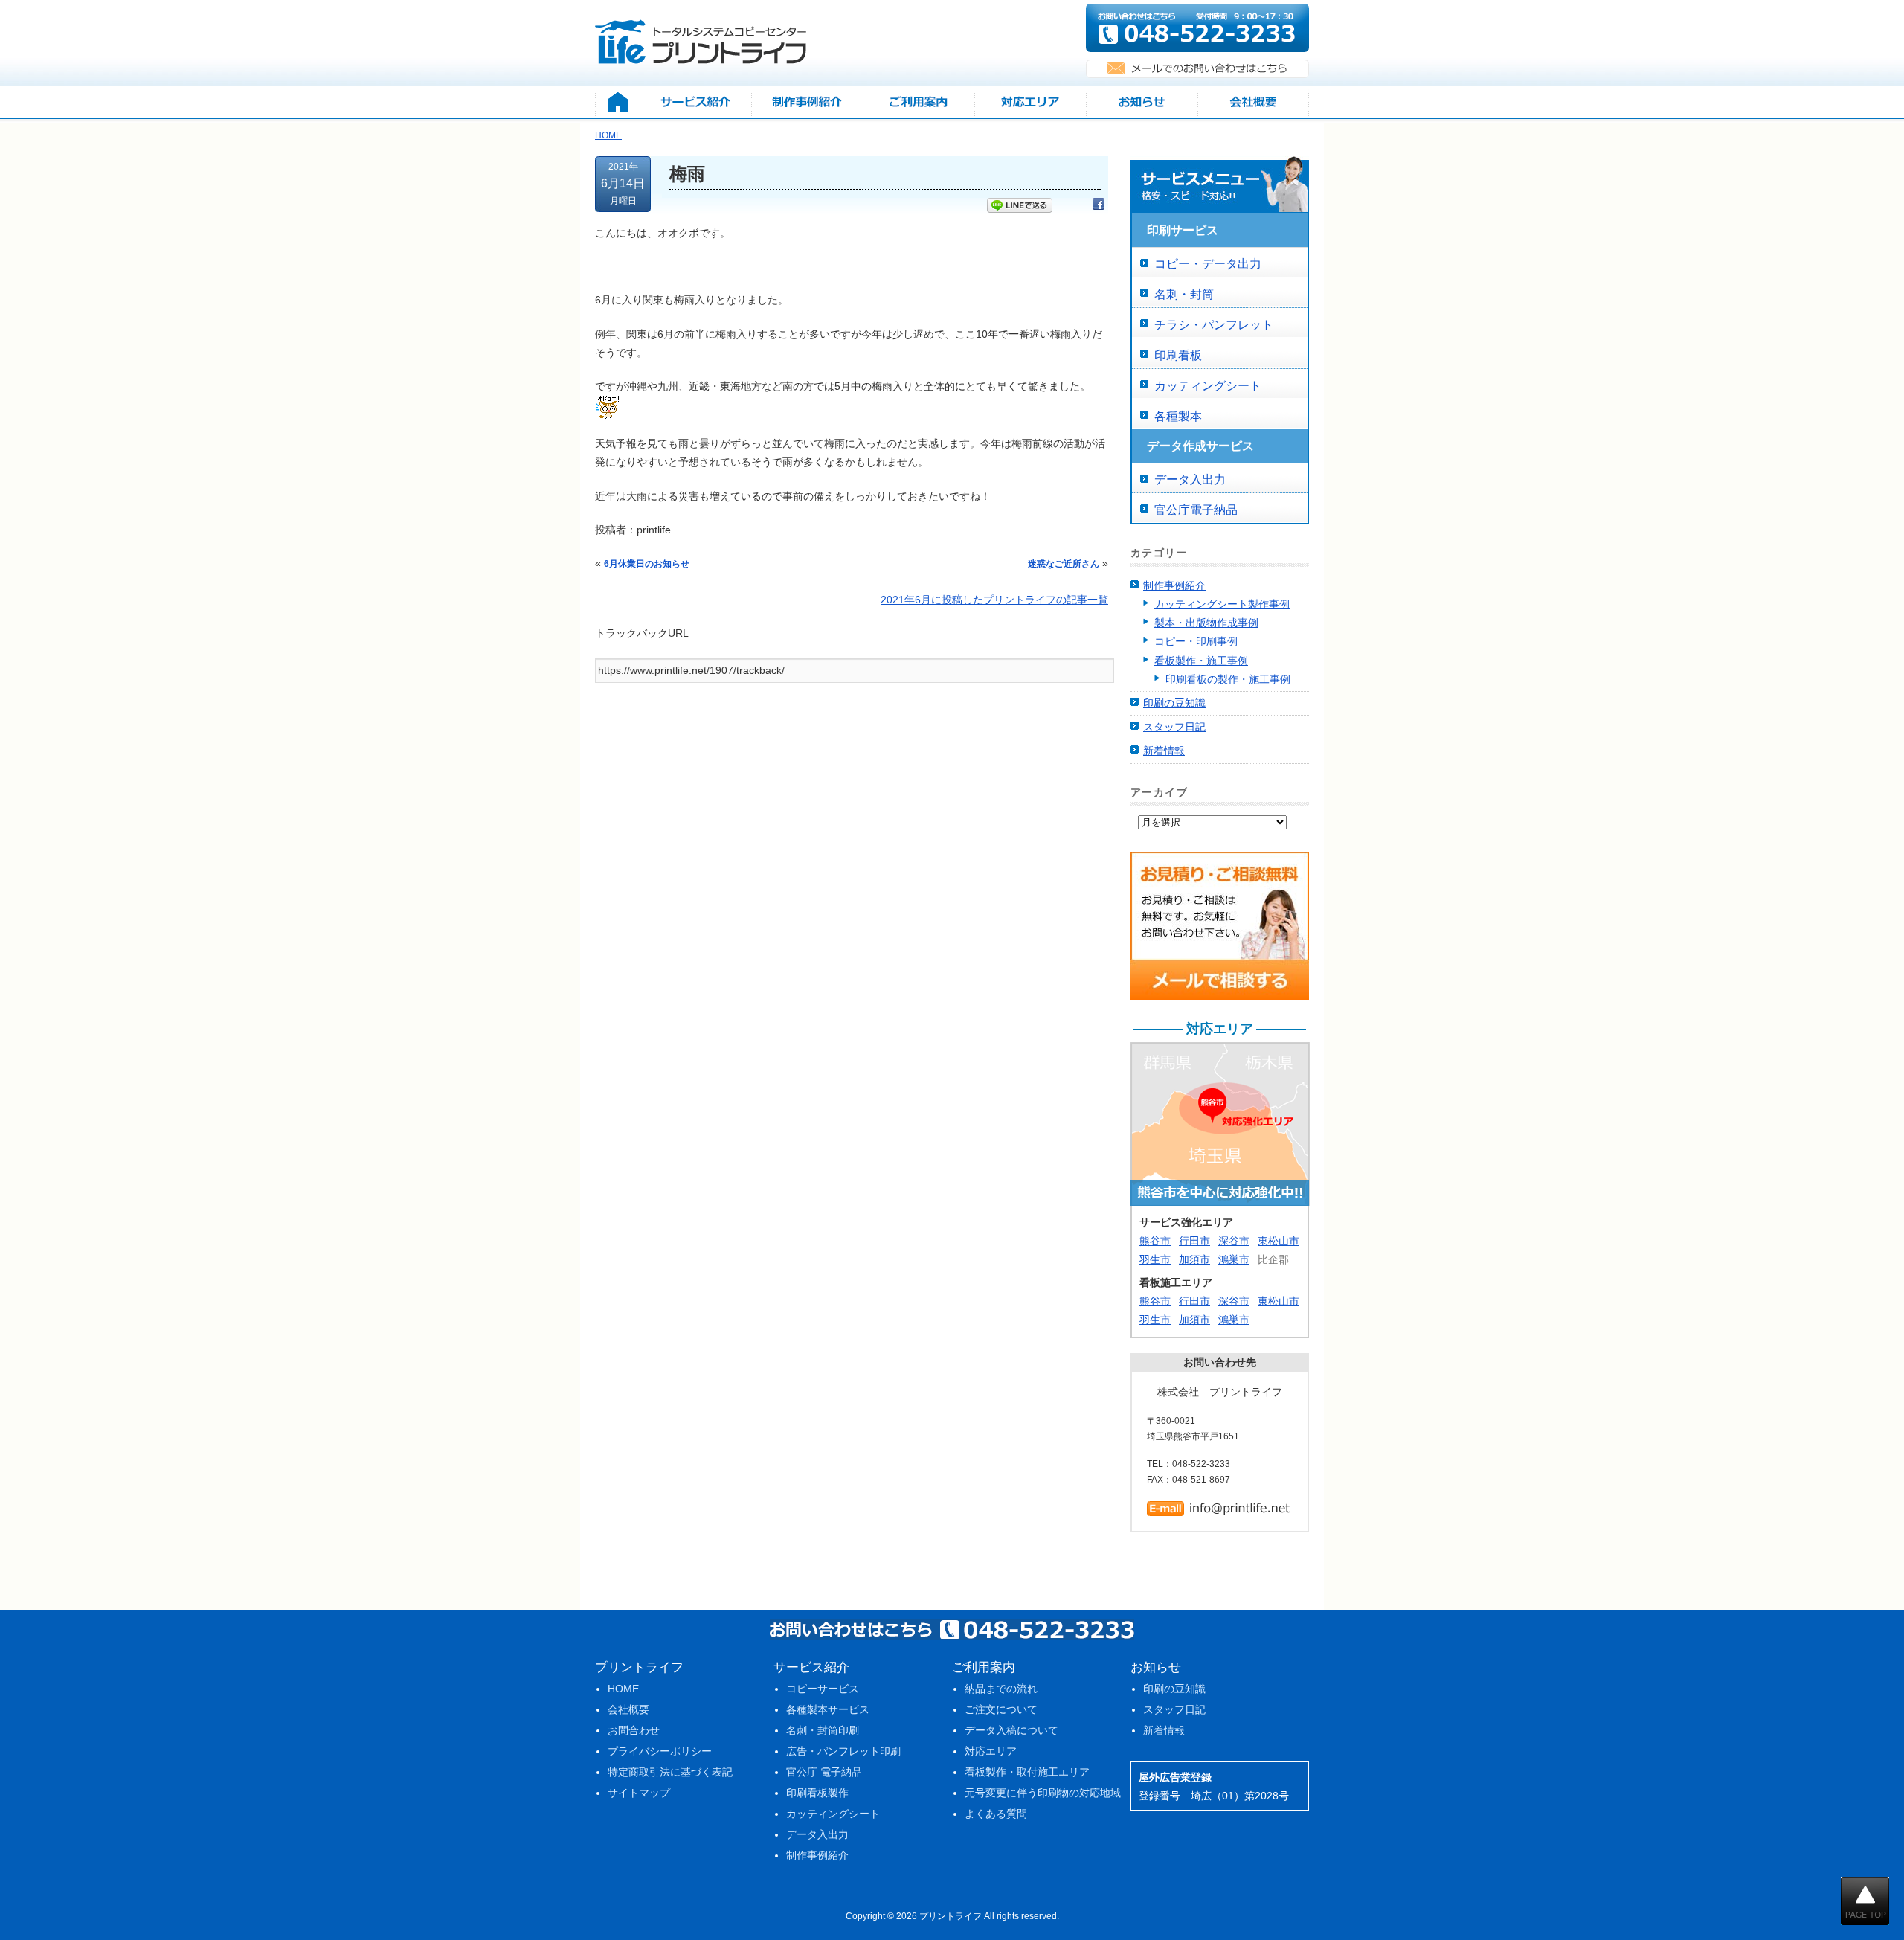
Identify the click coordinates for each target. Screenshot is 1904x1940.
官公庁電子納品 (1196, 510)
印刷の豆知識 (1174, 703)
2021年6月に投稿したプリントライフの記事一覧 (994, 600)
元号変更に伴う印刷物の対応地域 (1043, 1793)
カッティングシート (1208, 386)
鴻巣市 (1234, 1259)
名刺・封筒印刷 (823, 1730)
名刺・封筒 (1184, 294)
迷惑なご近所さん (1064, 564)
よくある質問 (996, 1814)
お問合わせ (634, 1730)
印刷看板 (1178, 355)
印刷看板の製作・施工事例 (1228, 679)
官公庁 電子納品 (824, 1772)
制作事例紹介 (1174, 585)
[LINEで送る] (1020, 207)
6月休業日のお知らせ (647, 564)
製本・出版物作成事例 (1206, 623)
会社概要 (628, 1709)
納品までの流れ (1001, 1689)
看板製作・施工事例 (1201, 661)
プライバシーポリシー (660, 1751)
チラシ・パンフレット (1214, 325)
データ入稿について (1011, 1730)
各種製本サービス (828, 1709)
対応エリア (991, 1751)
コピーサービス (823, 1689)
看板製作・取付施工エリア (1027, 1772)
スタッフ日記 (1174, 727)
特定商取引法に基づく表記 (670, 1772)
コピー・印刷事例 (1196, 641)
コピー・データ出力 (1208, 264)
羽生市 (1155, 1259)
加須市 (1194, 1259)
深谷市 (1234, 1241)
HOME (623, 1689)
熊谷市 (1155, 1241)
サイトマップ (639, 1793)
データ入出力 (1190, 479)
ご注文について (1001, 1709)
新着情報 (1164, 751)
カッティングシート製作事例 (1222, 604)
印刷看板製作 (817, 1793)
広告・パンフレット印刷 (843, 1751)
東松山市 (1279, 1241)
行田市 (1194, 1241)
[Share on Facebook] (1099, 207)
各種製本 (1178, 416)
